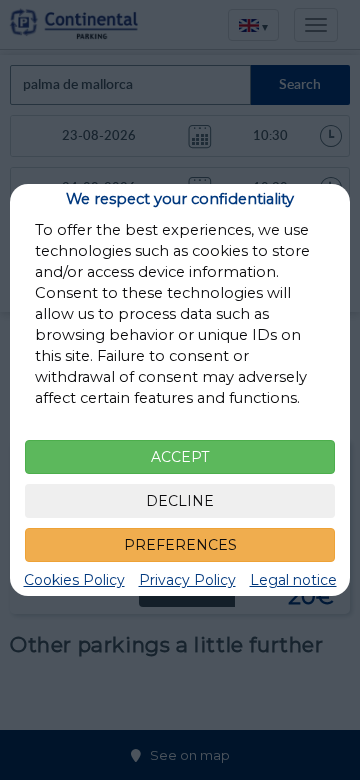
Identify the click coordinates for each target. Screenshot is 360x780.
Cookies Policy (74, 580)
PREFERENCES (180, 545)
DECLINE (180, 501)
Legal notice (293, 580)
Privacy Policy (187, 580)
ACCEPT (180, 457)
